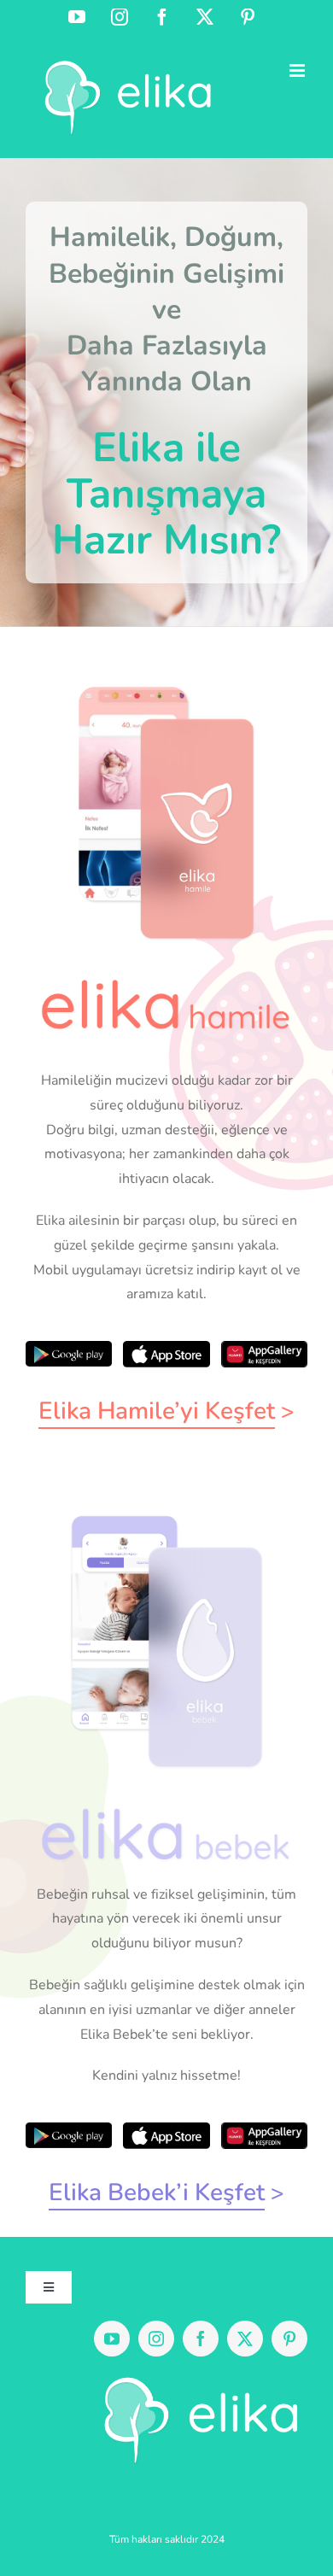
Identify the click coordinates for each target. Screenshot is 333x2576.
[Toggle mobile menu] (298, 70)
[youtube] (112, 2339)
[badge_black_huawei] (264, 1348)
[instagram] (156, 2339)
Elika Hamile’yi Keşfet (157, 1411)
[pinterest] (289, 2339)
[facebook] (201, 2339)
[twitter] (245, 2339)
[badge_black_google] (69, 1348)
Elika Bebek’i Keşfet (157, 2193)
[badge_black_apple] (166, 1348)
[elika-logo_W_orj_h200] (195, 2377)
